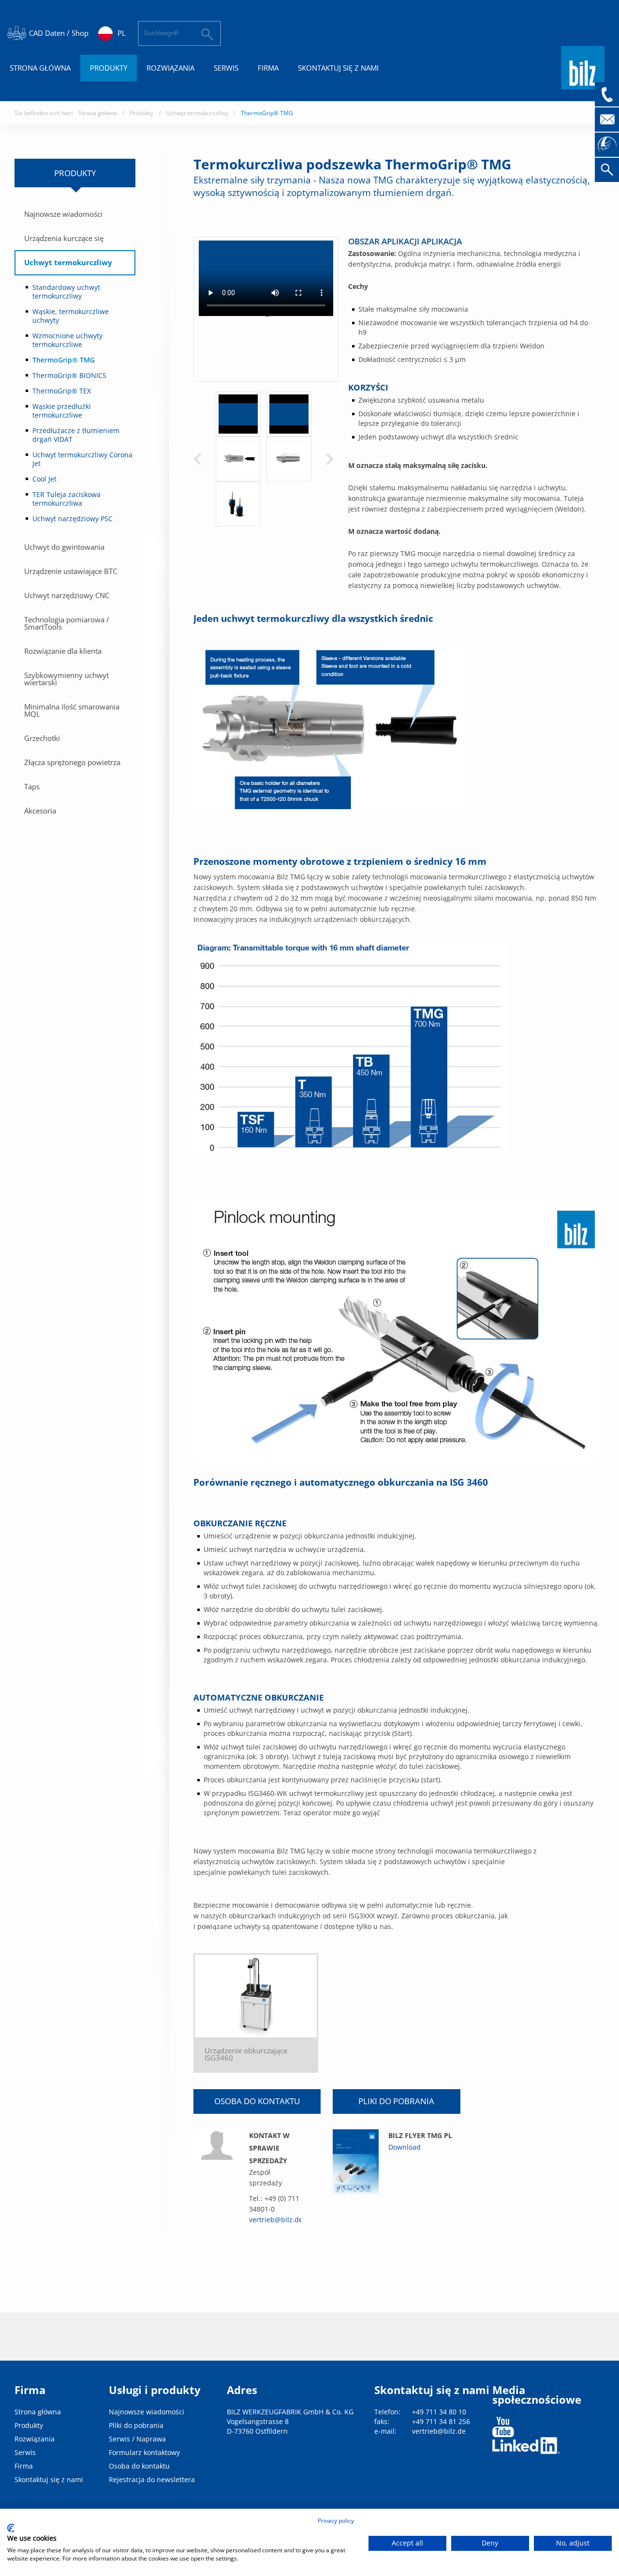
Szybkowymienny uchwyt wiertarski (66, 679)
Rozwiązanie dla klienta (63, 651)
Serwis (226, 68)
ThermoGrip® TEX (62, 391)
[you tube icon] (503, 2427)
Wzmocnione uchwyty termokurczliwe (67, 340)
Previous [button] (198, 459)
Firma (268, 68)
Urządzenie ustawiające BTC (71, 571)
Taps (32, 786)
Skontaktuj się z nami (338, 68)
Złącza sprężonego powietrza (72, 762)
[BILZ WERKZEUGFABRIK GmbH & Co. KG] (583, 85)
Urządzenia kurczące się (64, 238)
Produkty (109, 68)
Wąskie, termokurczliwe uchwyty (71, 316)
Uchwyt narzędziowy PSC (73, 519)
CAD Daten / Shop (59, 33)
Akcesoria (40, 811)
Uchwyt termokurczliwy (197, 113)
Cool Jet (44, 479)
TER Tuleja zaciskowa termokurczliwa (66, 499)
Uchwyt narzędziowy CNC (67, 595)
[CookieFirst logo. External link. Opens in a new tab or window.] (11, 2528)
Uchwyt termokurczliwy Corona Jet (82, 459)
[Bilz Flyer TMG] (356, 2162)
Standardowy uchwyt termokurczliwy (66, 292)
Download (405, 2147)
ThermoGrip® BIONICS (69, 375)
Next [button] (329, 459)
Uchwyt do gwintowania (64, 547)
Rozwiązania (170, 68)
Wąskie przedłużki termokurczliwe (62, 411)
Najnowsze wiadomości (63, 214)
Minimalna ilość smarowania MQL (72, 710)
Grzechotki (42, 738)
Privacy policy (336, 2521)
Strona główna (40, 68)
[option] (238, 414)
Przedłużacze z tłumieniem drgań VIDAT (76, 435)
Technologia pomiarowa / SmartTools (67, 623)
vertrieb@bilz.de (276, 2220)
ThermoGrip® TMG (267, 113)
